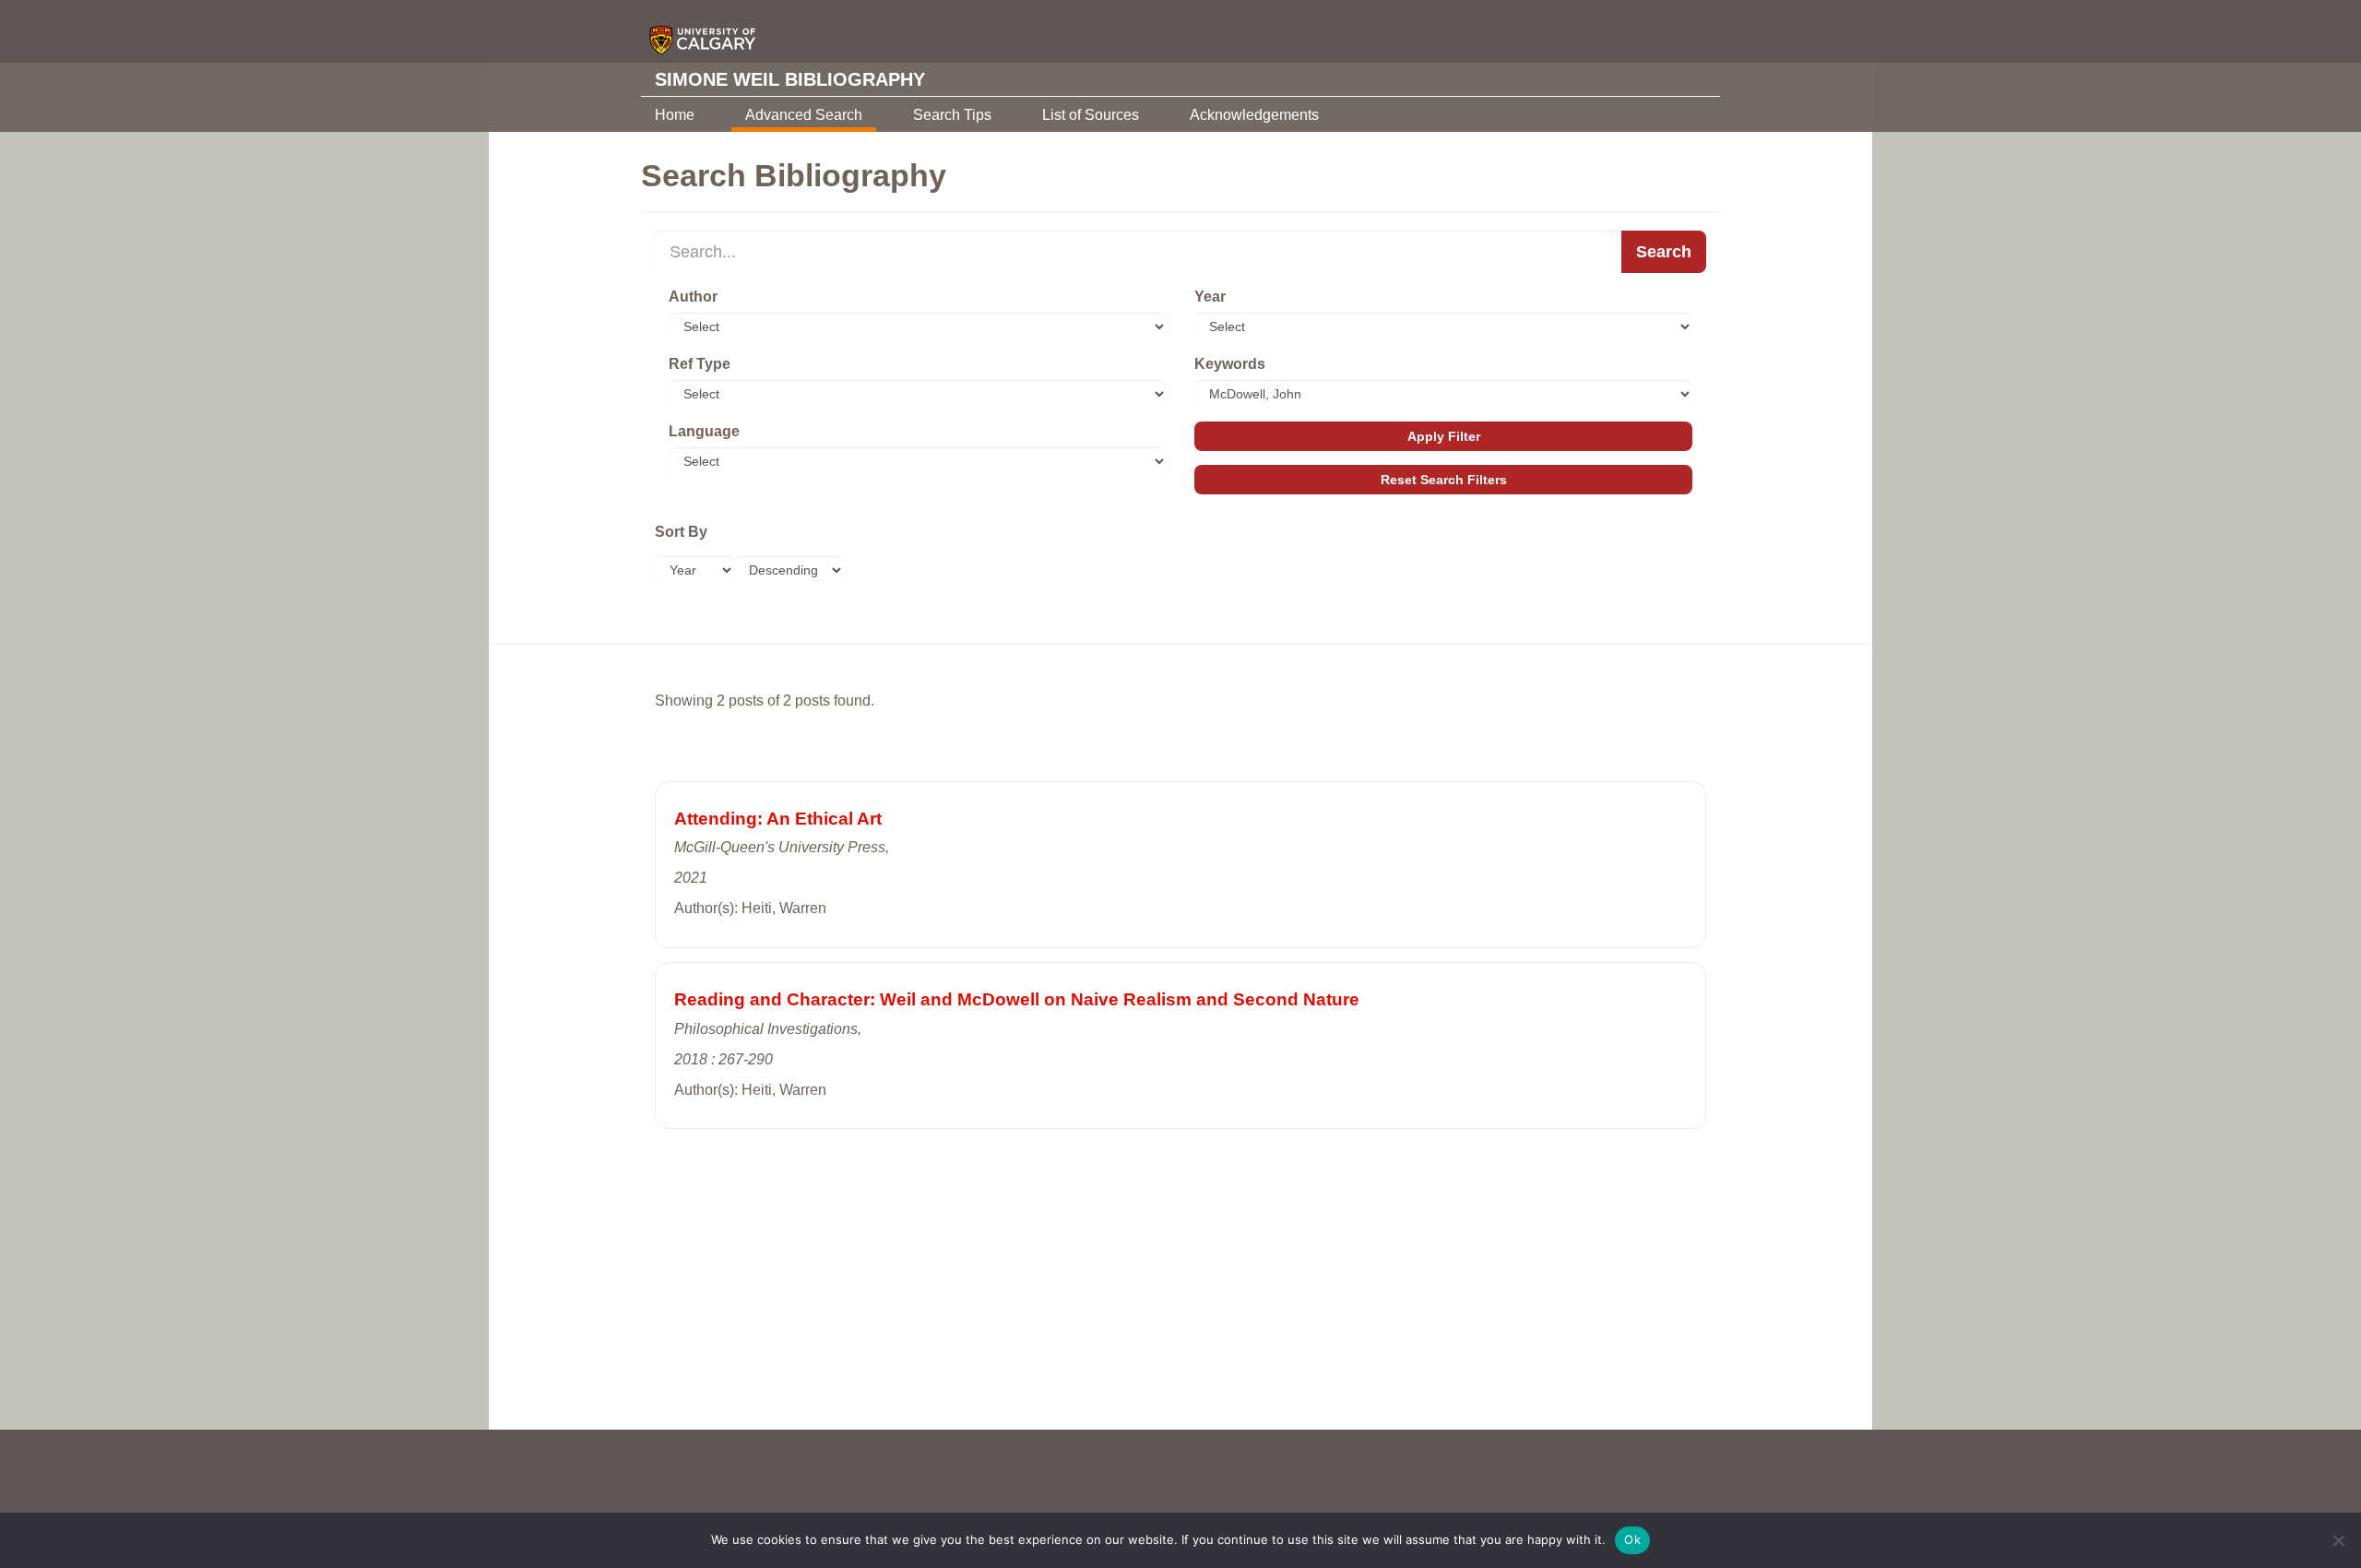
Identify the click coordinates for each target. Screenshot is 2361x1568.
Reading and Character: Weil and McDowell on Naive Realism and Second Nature (1017, 999)
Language (704, 431)
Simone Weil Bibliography (790, 79)
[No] (2338, 1540)
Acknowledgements (1254, 115)
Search (1664, 252)
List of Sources (1091, 115)
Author (693, 297)
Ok (1632, 1539)
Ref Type (700, 364)
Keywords (1230, 364)
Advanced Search (804, 115)
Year (1210, 297)
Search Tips (952, 115)
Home (675, 115)
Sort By (681, 532)
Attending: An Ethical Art (778, 819)
